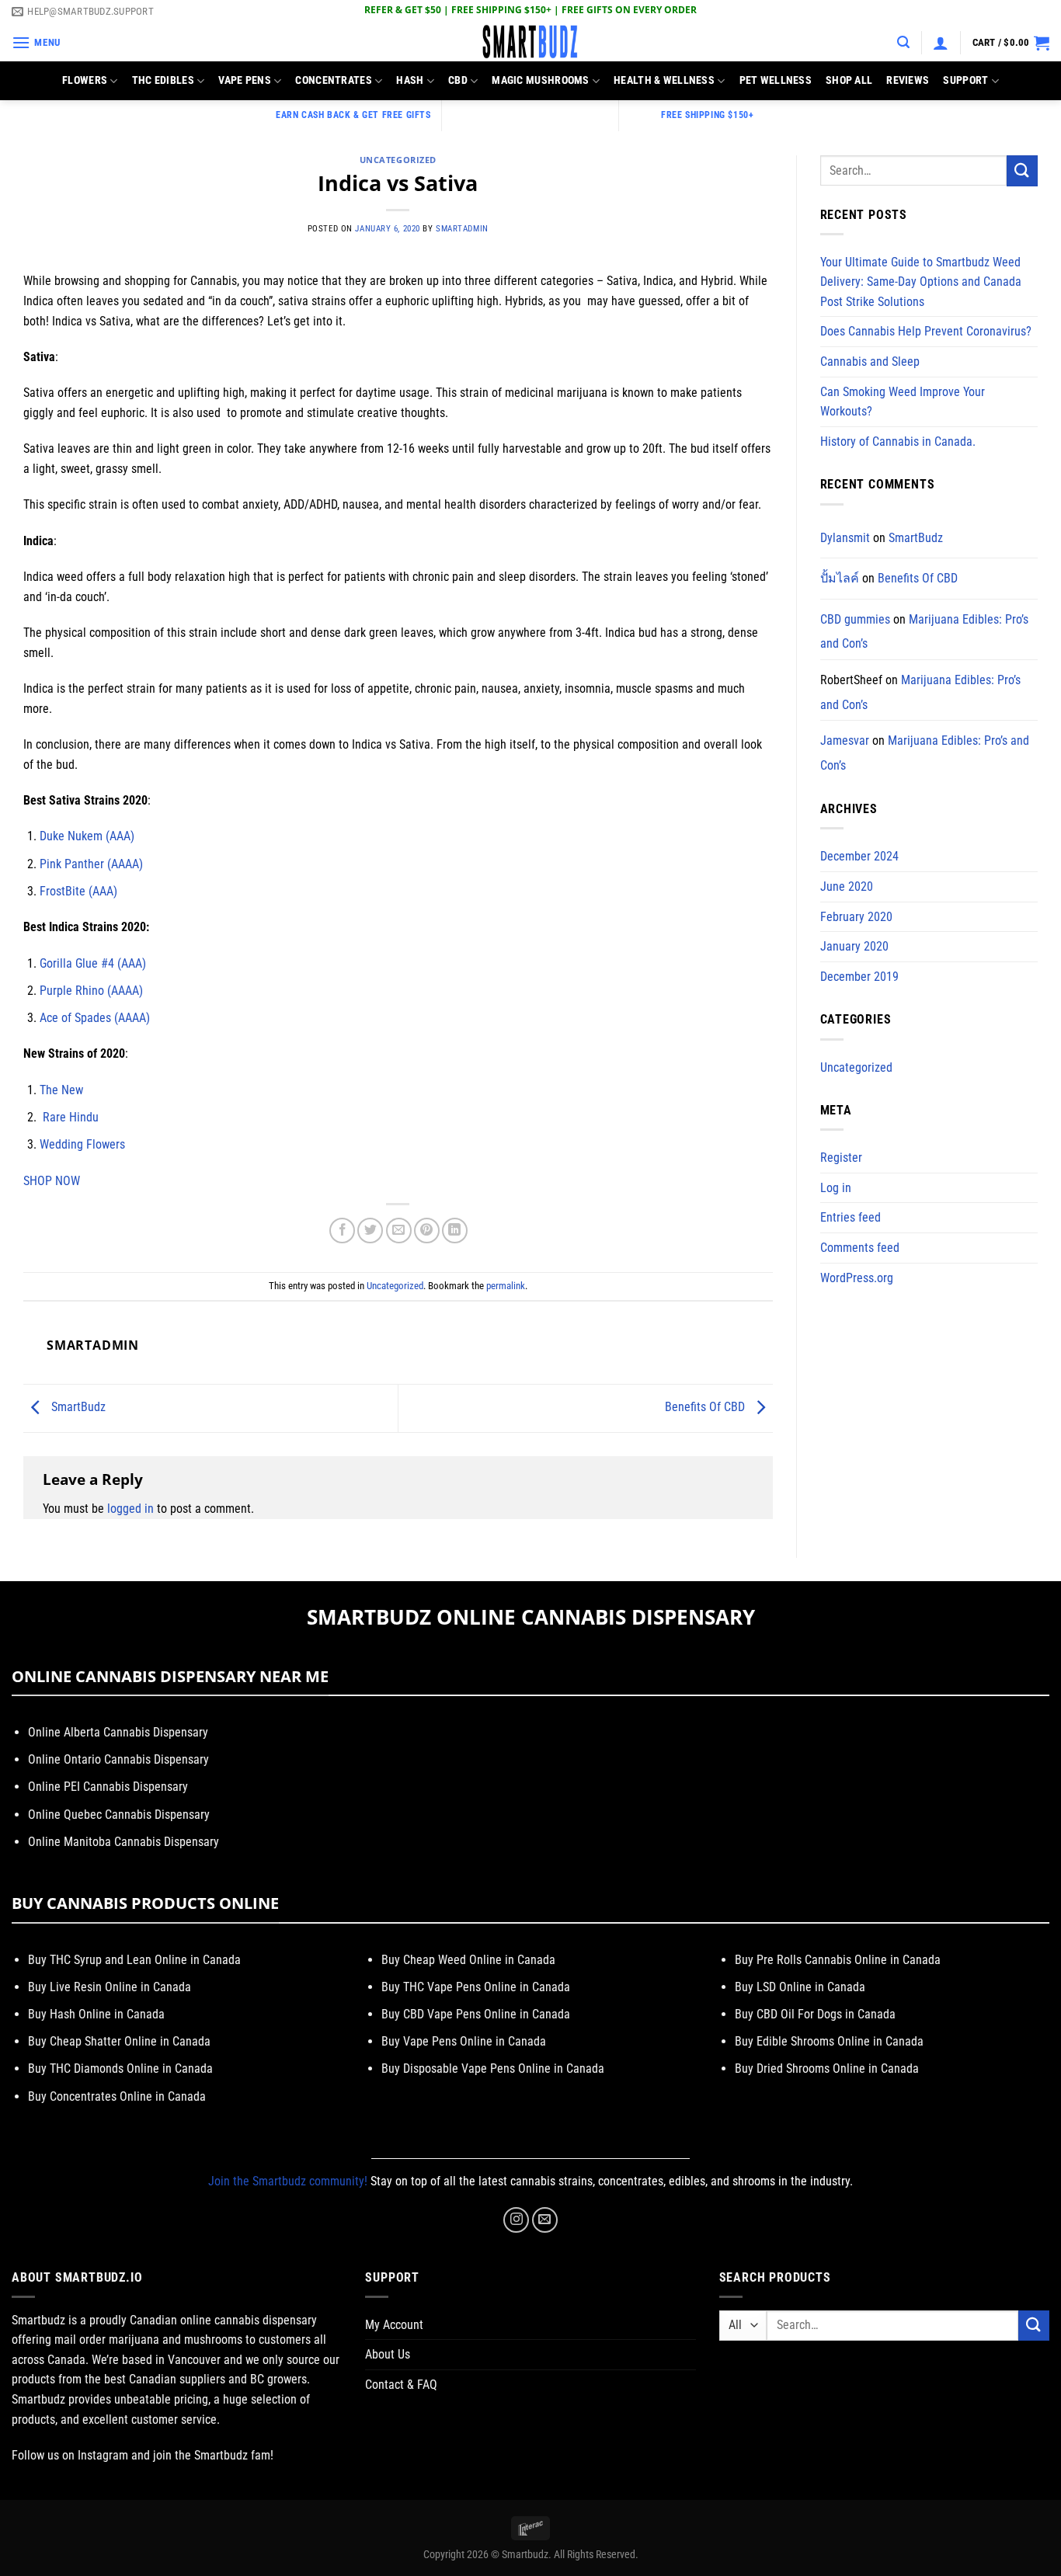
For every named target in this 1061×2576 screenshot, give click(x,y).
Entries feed (851, 1217)
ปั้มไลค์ (840, 578)
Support (965, 80)
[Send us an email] (545, 2220)
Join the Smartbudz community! (288, 2181)
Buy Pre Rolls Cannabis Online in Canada (838, 1960)
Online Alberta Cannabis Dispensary (118, 1732)
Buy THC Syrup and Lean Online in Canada (134, 1960)
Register (841, 1158)
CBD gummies (855, 619)
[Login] (941, 43)
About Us (388, 2354)
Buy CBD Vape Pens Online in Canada (476, 2014)
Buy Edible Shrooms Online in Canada (829, 2041)
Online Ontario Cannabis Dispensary (118, 1759)
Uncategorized (398, 160)
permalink (506, 1286)
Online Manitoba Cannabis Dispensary (123, 1842)
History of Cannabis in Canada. (898, 442)
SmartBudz (77, 1408)
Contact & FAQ (401, 2385)
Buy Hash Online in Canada (96, 2014)
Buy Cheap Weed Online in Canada (468, 1960)
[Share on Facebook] (342, 1231)
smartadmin (462, 229)
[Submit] (1022, 170)
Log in (836, 1188)
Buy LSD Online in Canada (800, 1987)
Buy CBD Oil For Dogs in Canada (815, 2014)
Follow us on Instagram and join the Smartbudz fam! (143, 2455)
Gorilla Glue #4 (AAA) (93, 963)
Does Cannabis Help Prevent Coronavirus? (926, 331)
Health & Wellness (664, 80)
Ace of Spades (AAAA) (95, 1018)
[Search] (903, 42)
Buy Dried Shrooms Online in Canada (827, 2068)
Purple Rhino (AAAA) (91, 991)
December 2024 (859, 856)
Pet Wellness (776, 80)
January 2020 (854, 946)
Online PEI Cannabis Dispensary (108, 1787)
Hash (410, 80)
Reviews (908, 80)
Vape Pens (245, 80)
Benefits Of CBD (706, 1408)
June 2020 (847, 886)
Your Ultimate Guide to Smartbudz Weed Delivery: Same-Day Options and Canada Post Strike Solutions (921, 282)
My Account (394, 2325)
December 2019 (859, 977)
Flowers (85, 80)
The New (61, 1090)
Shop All (849, 80)
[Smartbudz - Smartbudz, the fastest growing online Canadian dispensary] (530, 42)
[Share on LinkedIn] (455, 1231)
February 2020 (856, 917)
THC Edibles (163, 80)
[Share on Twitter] (370, 1231)
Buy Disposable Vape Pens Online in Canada (493, 2068)
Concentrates (333, 80)
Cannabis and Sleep (870, 362)
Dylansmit (845, 538)
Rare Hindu (71, 1117)
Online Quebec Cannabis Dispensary (119, 1815)
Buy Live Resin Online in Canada (110, 1987)
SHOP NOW (52, 1181)
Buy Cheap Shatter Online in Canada (119, 2041)
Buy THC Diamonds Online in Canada (120, 2068)
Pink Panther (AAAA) (91, 864)
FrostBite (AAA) (78, 891)
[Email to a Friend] (399, 1231)
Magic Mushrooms (540, 80)
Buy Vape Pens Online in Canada (464, 2041)
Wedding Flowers (82, 1144)
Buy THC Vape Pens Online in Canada (476, 1987)
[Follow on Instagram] (516, 2220)
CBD (458, 80)
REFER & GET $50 (403, 10)
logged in (130, 1509)
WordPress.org (857, 1278)
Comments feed (860, 1248)
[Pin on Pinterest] (427, 1231)
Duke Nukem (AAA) (87, 836)
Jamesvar (845, 740)
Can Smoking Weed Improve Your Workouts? (903, 402)
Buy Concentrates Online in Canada (117, 2096)
